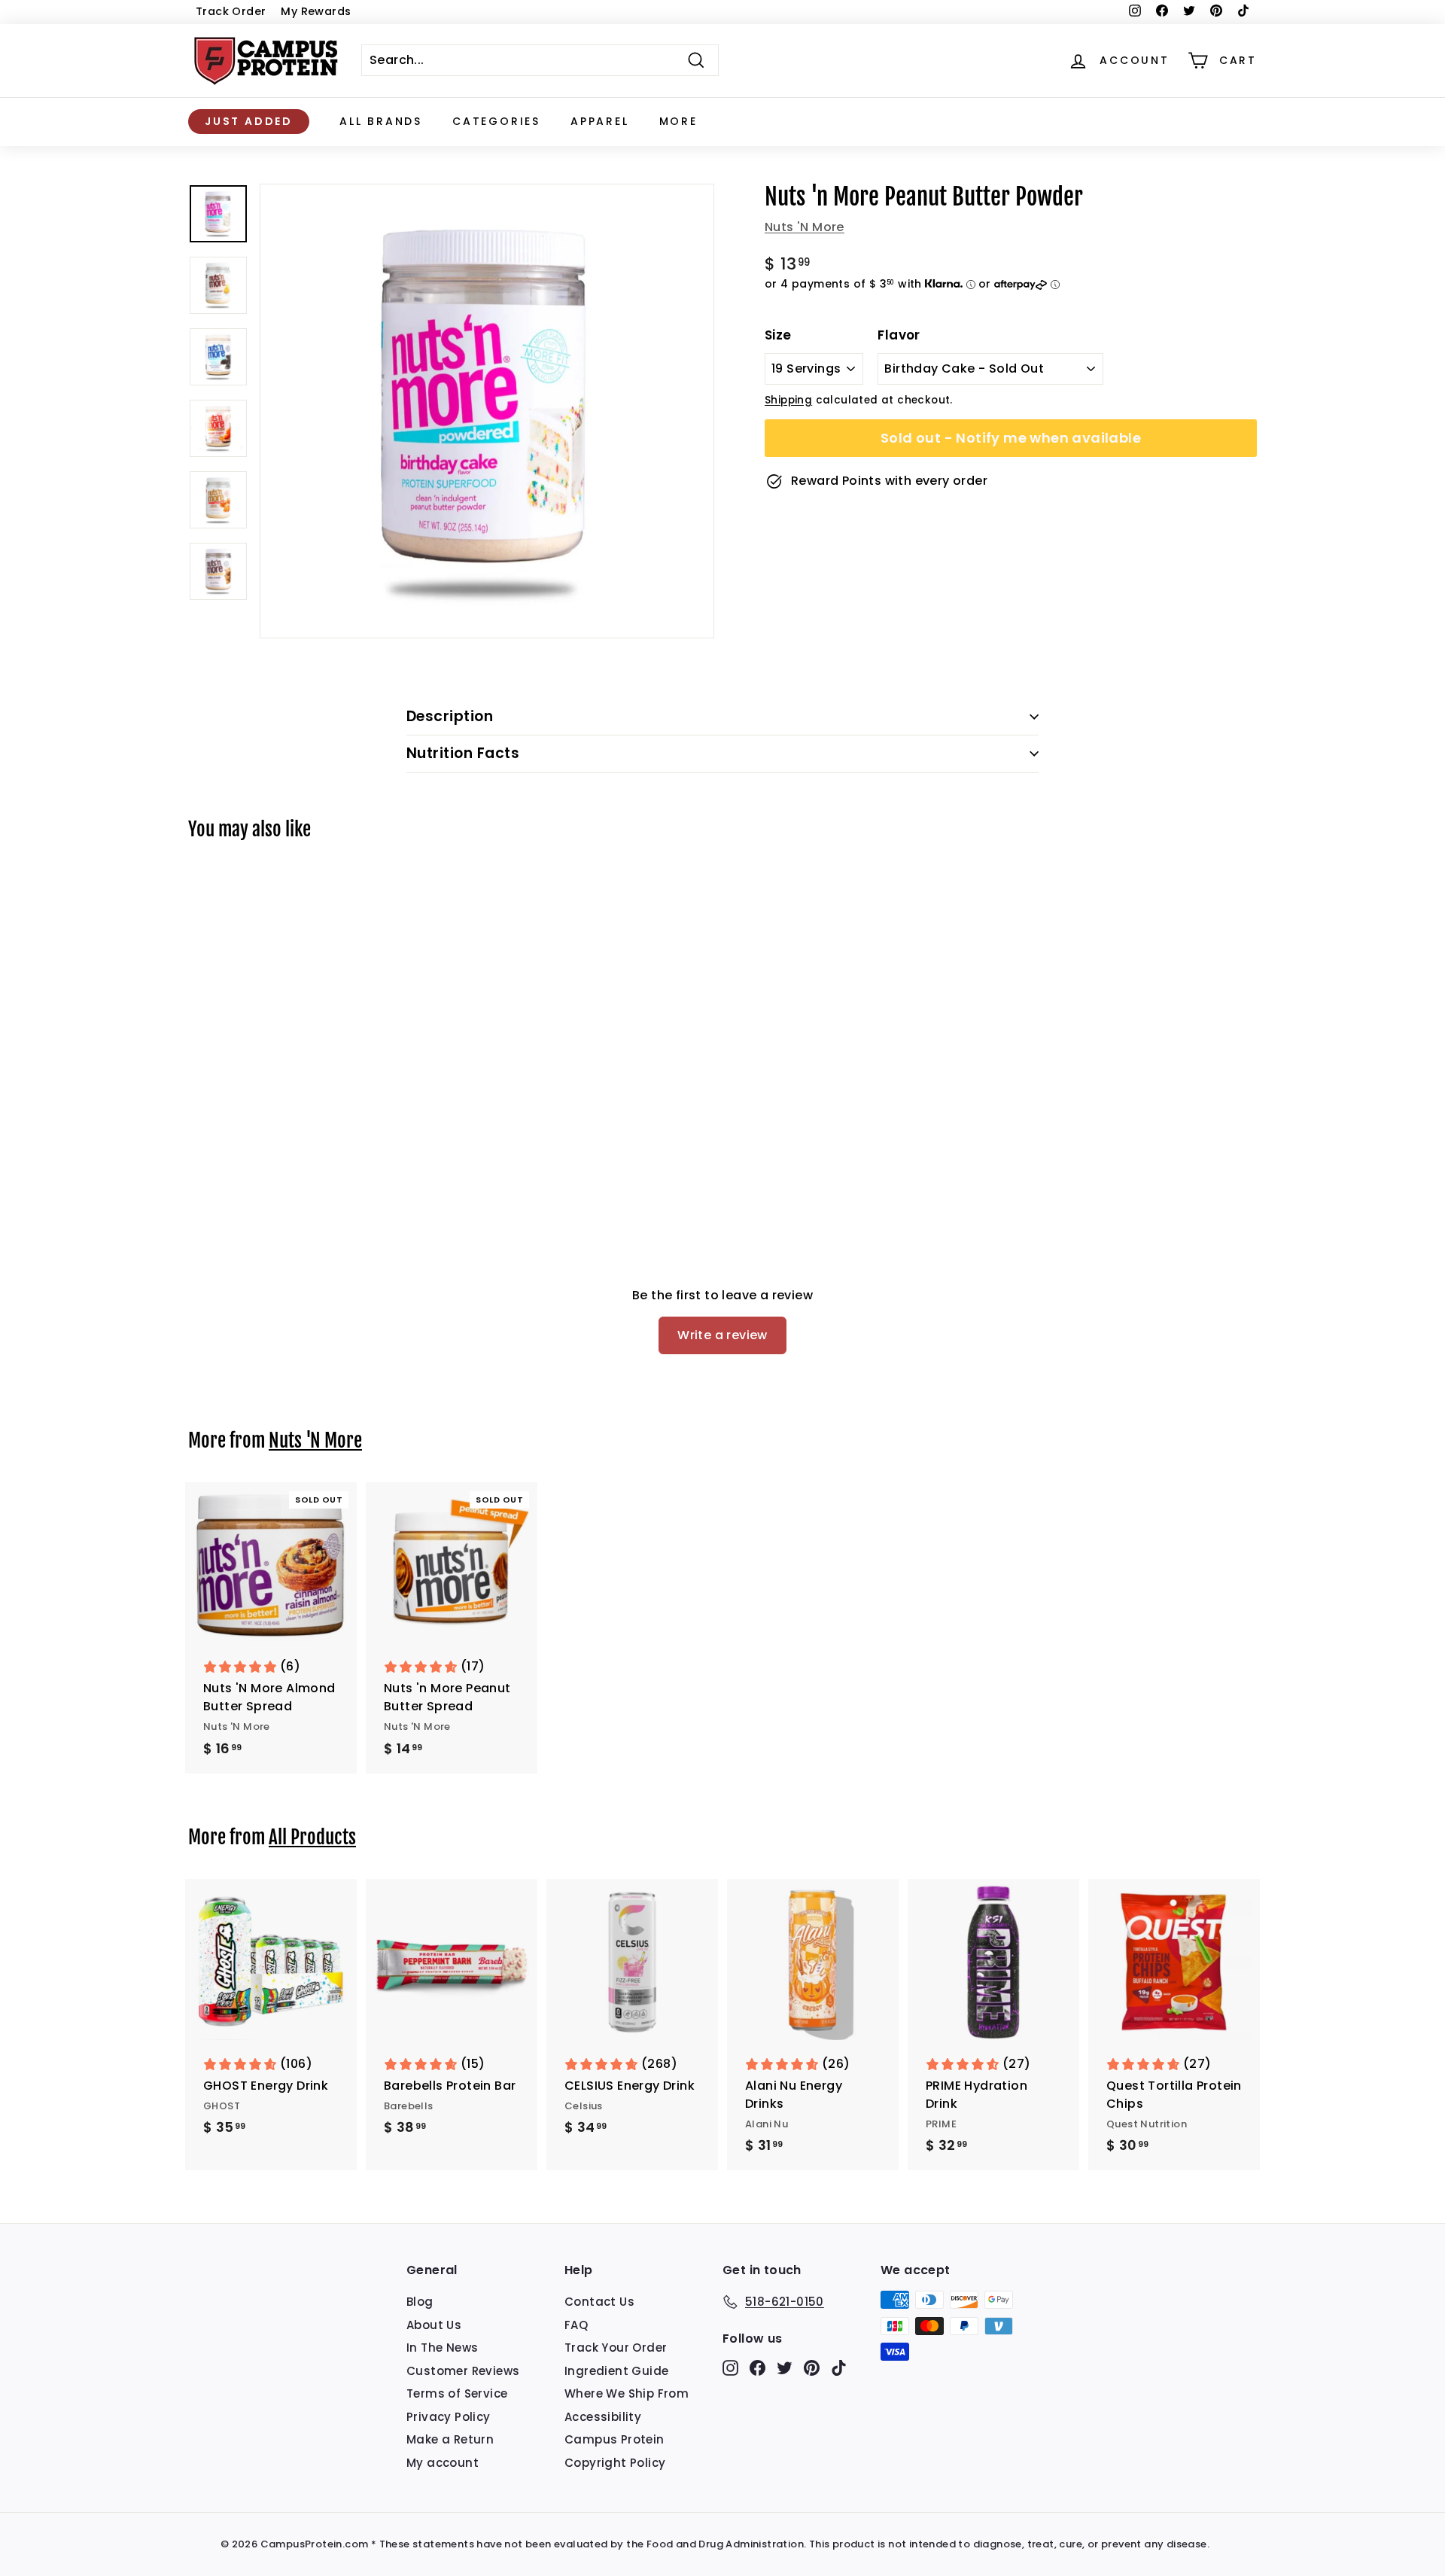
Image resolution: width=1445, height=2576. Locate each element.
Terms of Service (457, 2393)
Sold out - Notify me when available (1011, 438)
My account (443, 2463)
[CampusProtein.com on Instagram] (730, 2368)
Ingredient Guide (616, 2371)
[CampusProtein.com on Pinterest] (812, 2368)
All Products (312, 1837)
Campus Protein (615, 2439)
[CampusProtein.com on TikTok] (839, 2368)
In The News (442, 2348)
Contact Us (599, 2302)
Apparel (600, 121)
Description (450, 716)
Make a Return (450, 2439)
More (678, 121)
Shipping (788, 400)
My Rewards (316, 11)
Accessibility (603, 2417)
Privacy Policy (449, 2417)
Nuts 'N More (805, 227)
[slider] (487, 411)
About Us (434, 2325)
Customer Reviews (463, 2371)
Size (778, 335)
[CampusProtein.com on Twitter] (785, 2368)
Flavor (899, 335)
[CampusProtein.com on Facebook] (757, 2368)
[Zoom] (487, 411)
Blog (420, 2302)
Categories (496, 121)
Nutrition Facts (463, 753)
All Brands (381, 121)
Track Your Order (616, 2348)
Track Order (231, 11)
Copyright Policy (615, 2463)
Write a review (722, 1335)
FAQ (576, 2325)
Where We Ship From (627, 2393)
